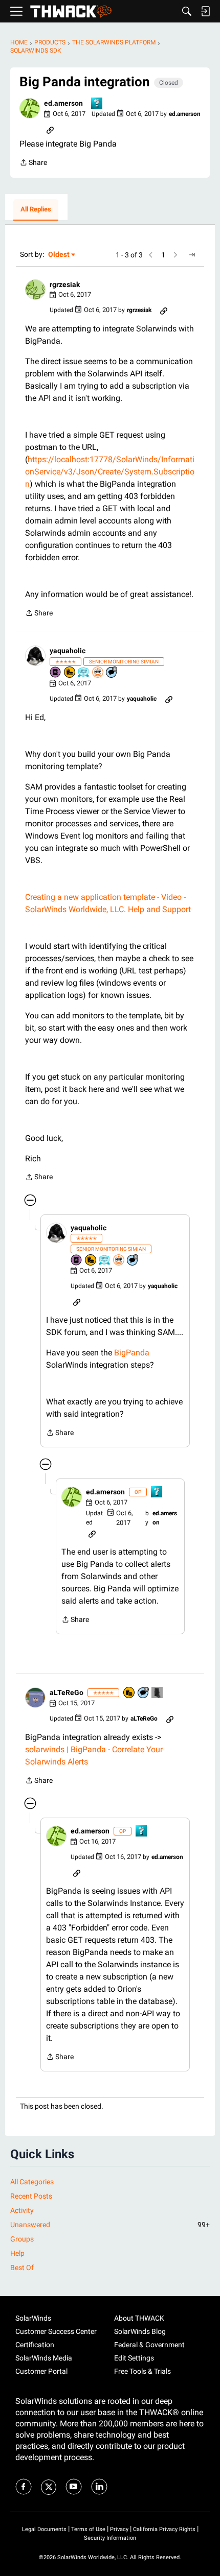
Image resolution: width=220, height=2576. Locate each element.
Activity (22, 2210)
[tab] (36, 210)
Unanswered (110, 2225)
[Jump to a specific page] (192, 255)
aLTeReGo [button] (67, 1692)
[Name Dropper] (56, 673)
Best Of (22, 2268)
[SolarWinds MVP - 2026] (98, 673)
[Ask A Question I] (97, 104)
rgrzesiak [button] (65, 284)
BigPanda (132, 1353)
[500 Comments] (112, 673)
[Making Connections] (158, 1693)
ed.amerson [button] (63, 103)
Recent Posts (31, 2196)
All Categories (32, 2182)
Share (33, 163)
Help (17, 2253)
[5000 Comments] (144, 1693)
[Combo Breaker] (70, 673)
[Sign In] (205, 11)
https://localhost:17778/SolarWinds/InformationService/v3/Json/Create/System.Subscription (110, 472)
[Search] (187, 11)
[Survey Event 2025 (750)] (84, 673)
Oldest (59, 255)
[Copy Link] (50, 129)
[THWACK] (71, 11)
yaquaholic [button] (68, 651)
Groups (22, 2239)
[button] (30, 108)
